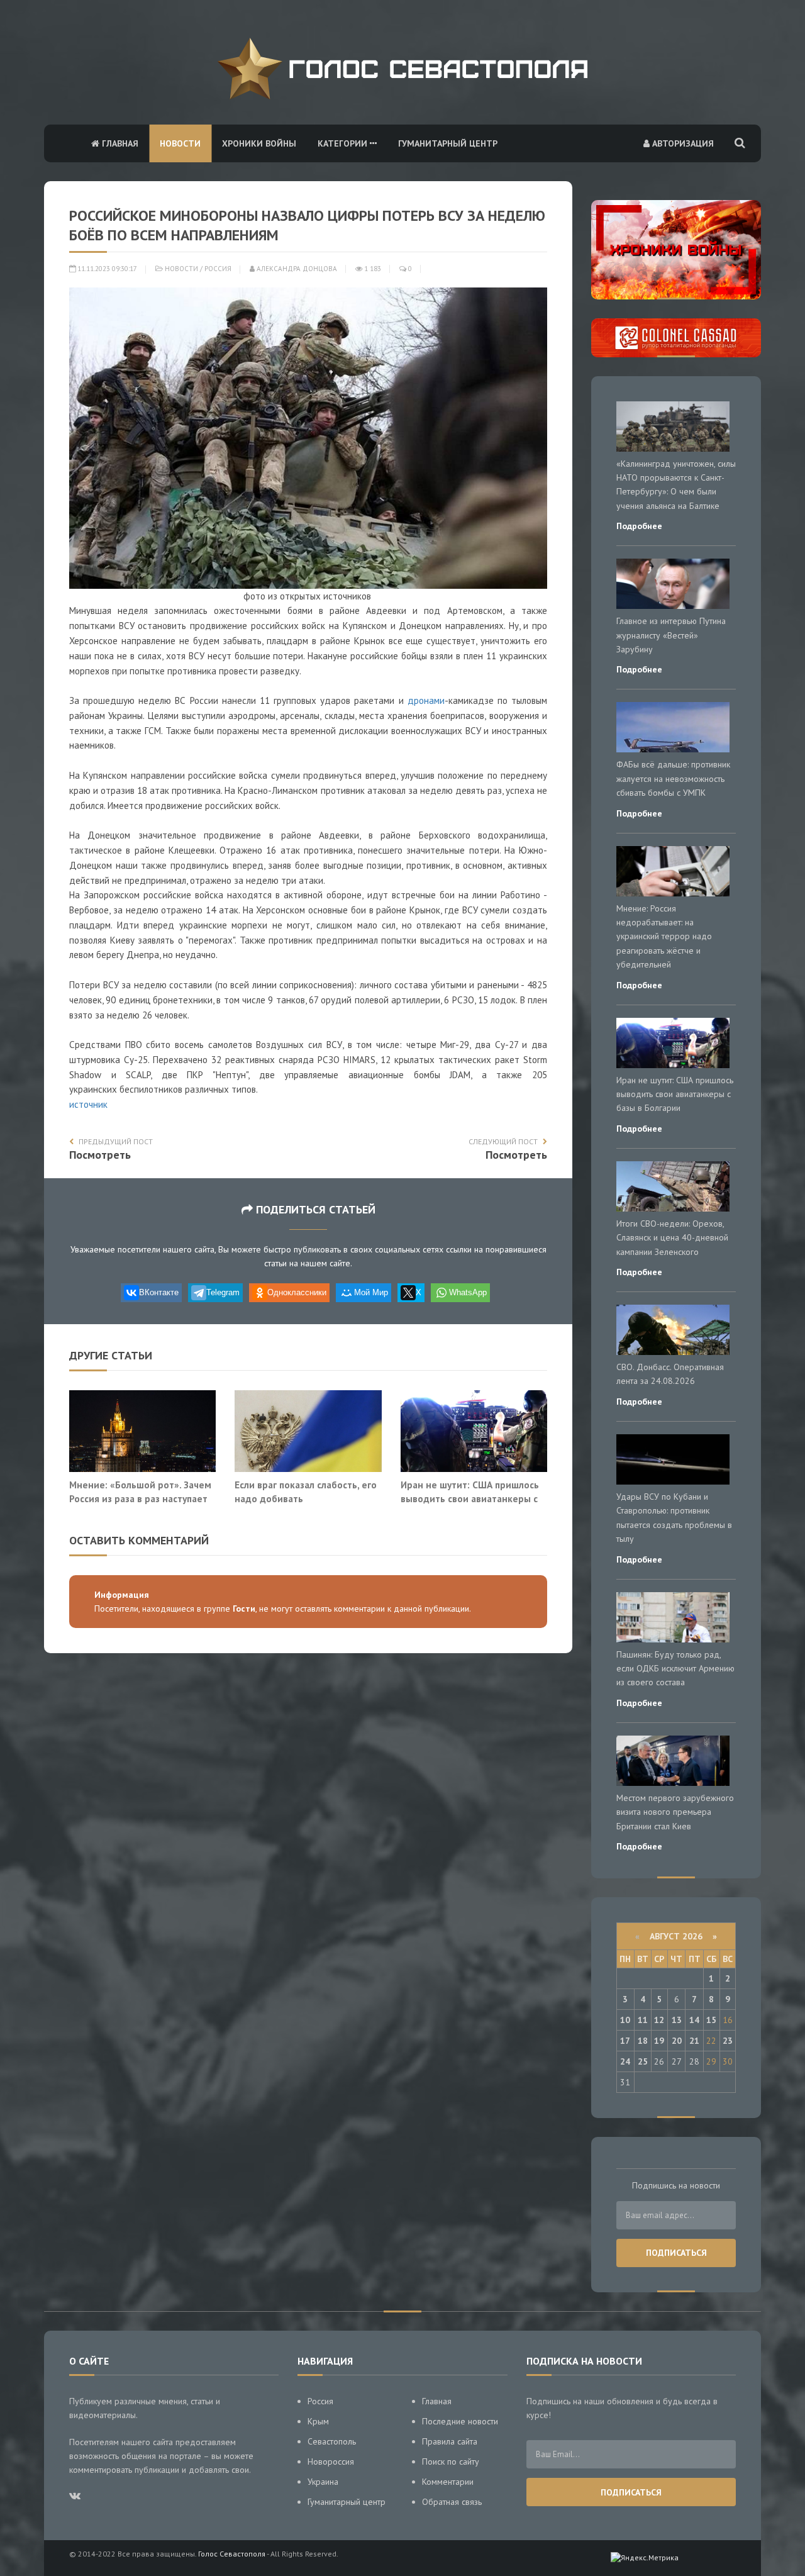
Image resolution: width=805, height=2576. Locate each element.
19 (659, 2041)
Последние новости (460, 2421)
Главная (119, 143)
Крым (318, 2421)
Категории (344, 143)
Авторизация (682, 143)
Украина (323, 2482)
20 (677, 2041)
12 (659, 2020)
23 (728, 2041)
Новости (180, 143)
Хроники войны (259, 143)
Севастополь (332, 2441)
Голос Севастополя (232, 2554)
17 (625, 2041)
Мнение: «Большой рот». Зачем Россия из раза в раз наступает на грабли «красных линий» (140, 1498)
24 (625, 2061)
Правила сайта (450, 2441)
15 (711, 2020)
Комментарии (448, 2482)
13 (677, 2020)
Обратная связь (452, 2502)
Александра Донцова (296, 269)
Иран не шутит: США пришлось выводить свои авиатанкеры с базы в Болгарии (470, 1498)
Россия (218, 269)
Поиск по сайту (451, 2462)
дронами (426, 700)
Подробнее (639, 526)
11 (643, 2020)
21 (694, 2041)
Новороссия (331, 2462)
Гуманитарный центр (448, 143)
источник (88, 1104)
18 (643, 2041)
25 (643, 2061)
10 (625, 2020)
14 (694, 2020)
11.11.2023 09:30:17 (106, 269)
